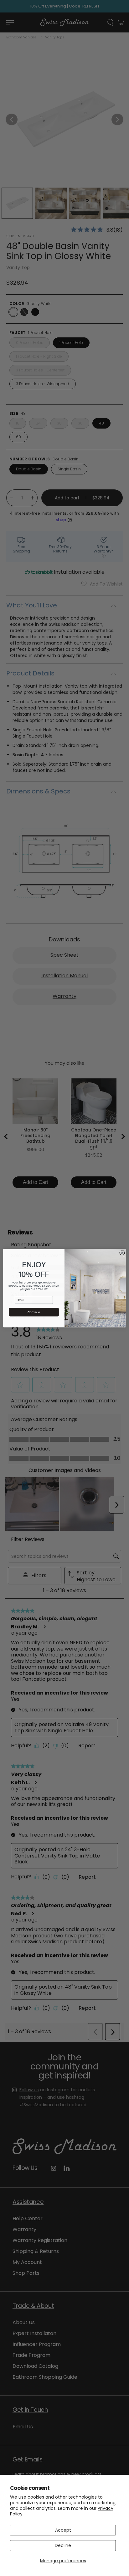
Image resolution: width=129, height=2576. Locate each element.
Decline (63, 2545)
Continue (34, 1312)
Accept (63, 2530)
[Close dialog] (122, 1253)
